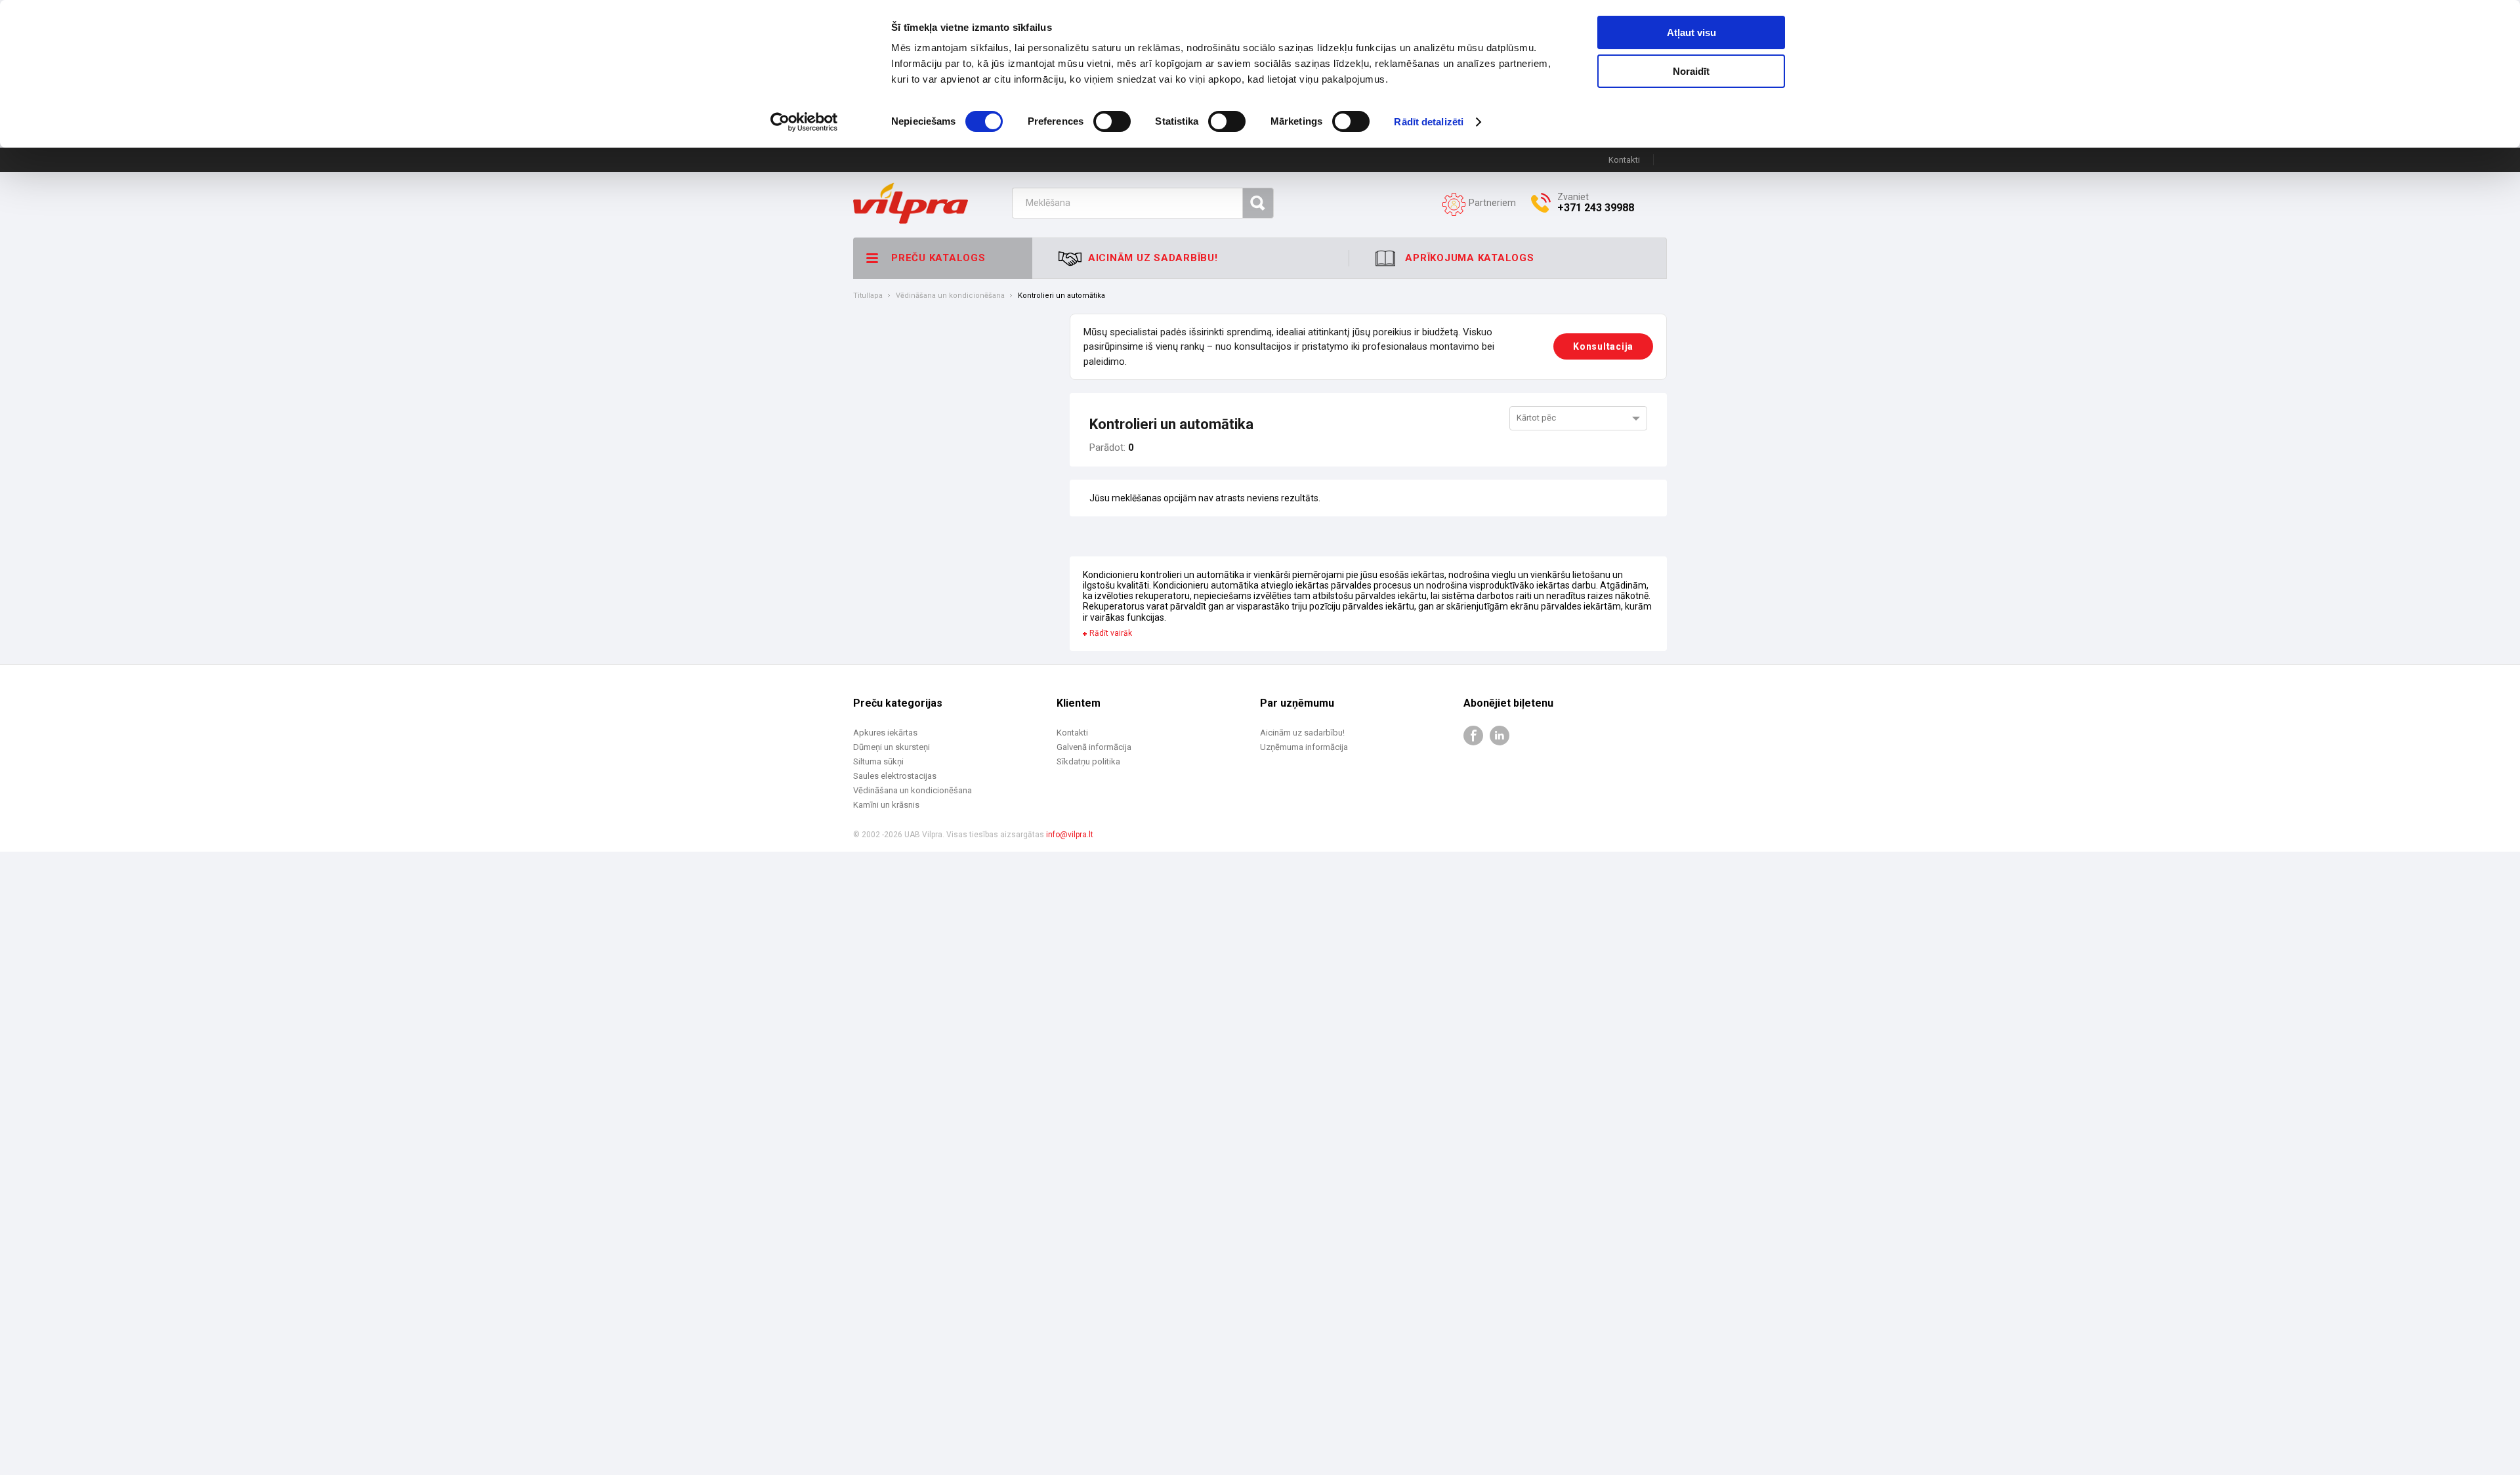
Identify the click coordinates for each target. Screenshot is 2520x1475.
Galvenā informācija (1094, 747)
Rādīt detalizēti (1429, 122)
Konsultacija (1603, 346)
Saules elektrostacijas (895, 776)
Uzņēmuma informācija (1304, 747)
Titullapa (868, 296)
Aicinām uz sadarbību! (1302, 733)
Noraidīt (1691, 71)
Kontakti (1624, 160)
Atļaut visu (1691, 32)
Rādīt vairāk (1111, 634)
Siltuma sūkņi (878, 761)
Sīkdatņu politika (1088, 761)
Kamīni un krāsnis (886, 805)
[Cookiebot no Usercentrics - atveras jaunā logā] (804, 122)
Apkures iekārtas (885, 733)
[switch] (1112, 121)
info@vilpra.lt (1070, 835)
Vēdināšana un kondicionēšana (950, 296)
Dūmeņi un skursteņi (892, 747)
